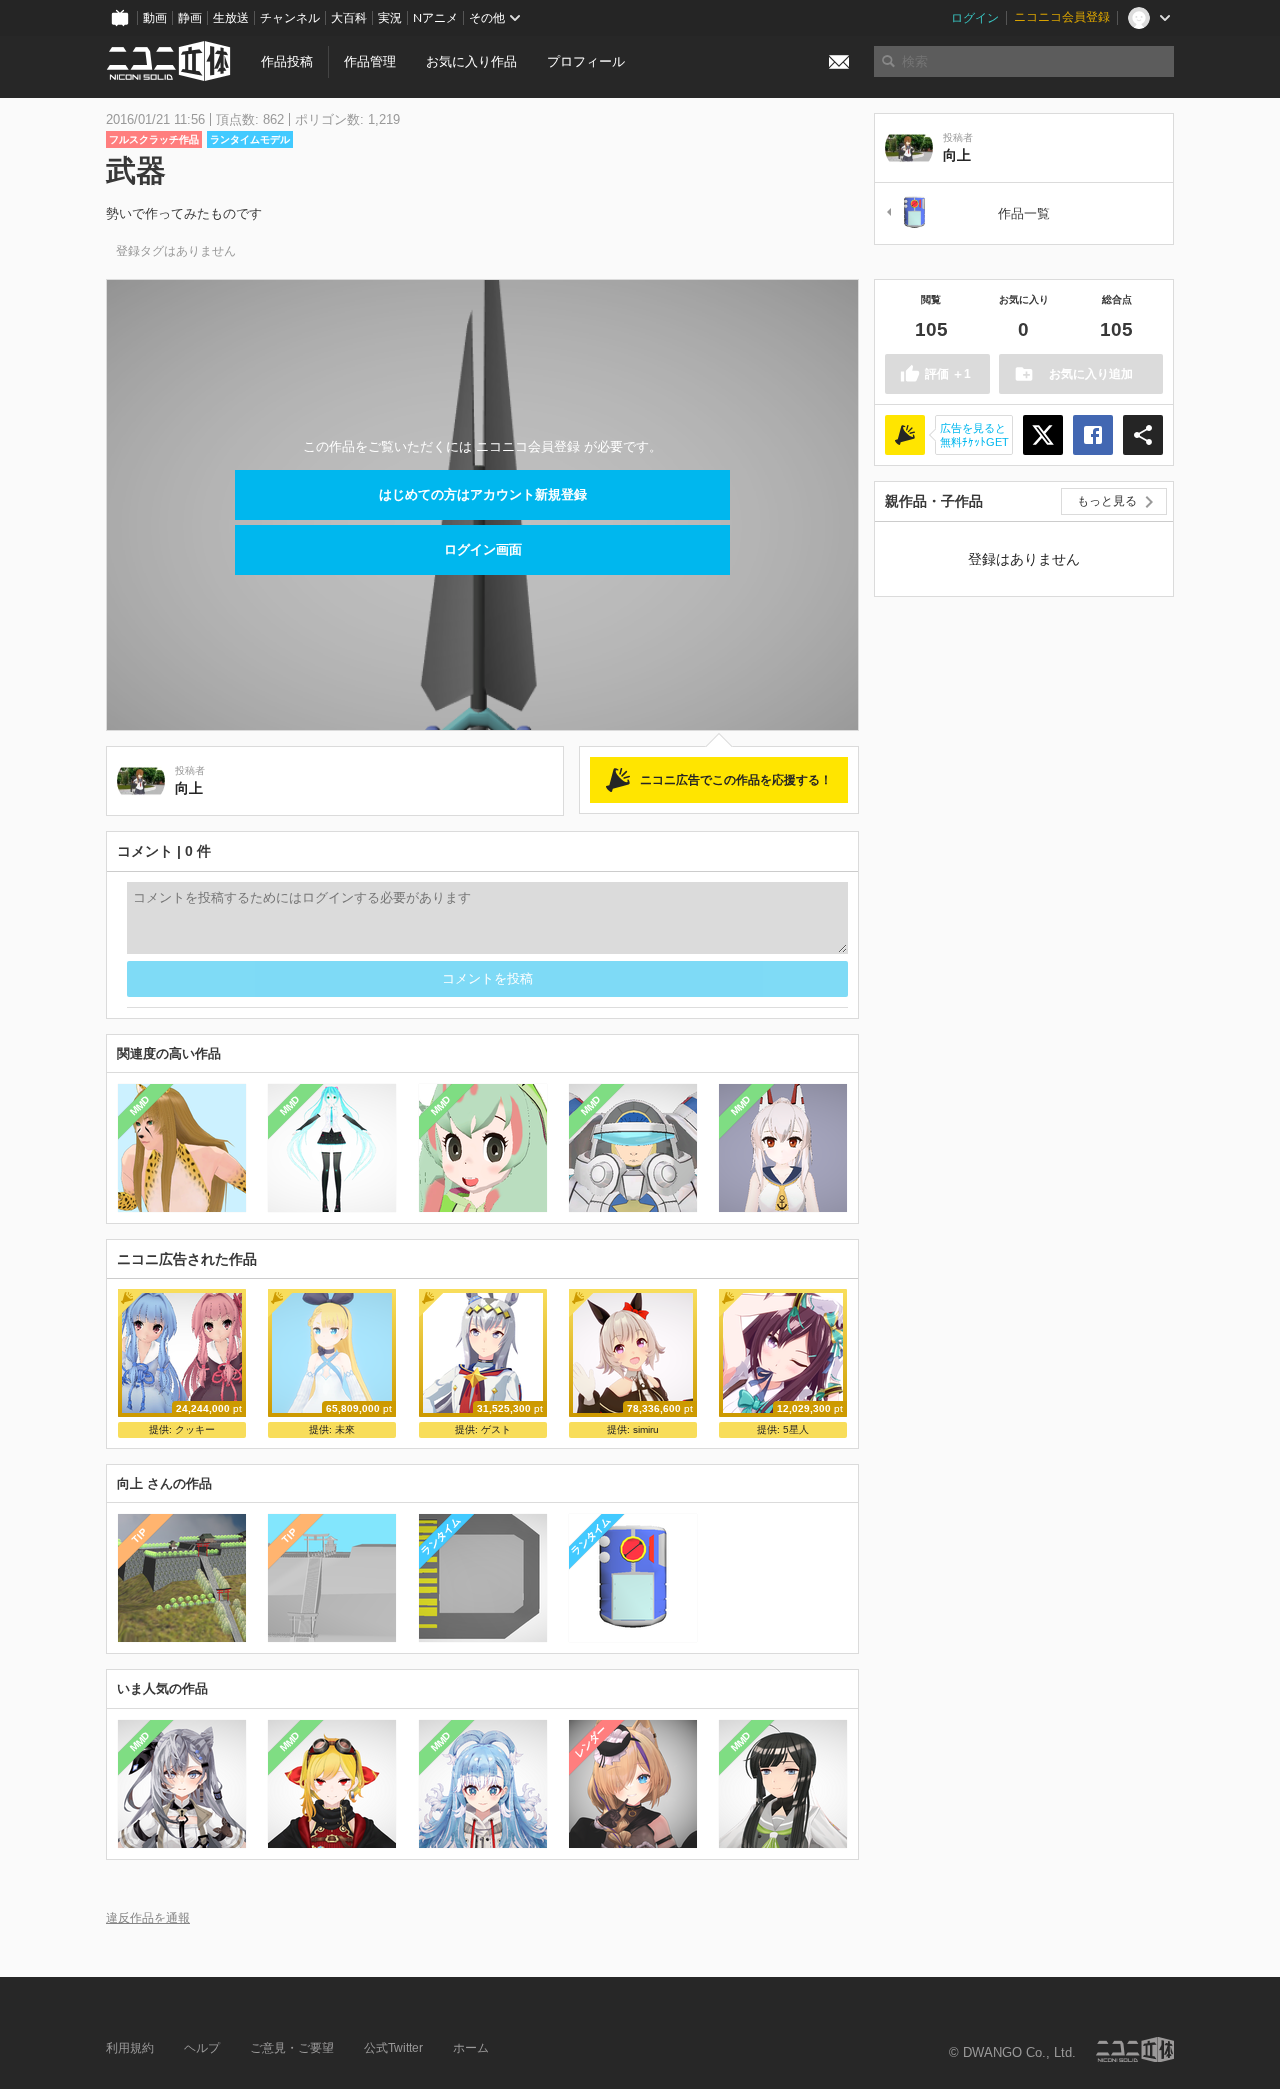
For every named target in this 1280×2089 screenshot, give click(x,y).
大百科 (349, 18)
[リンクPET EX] (909, 213)
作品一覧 (1024, 213)
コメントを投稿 (487, 978)
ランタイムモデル (250, 139)
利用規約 (130, 2048)
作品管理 (370, 61)
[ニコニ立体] (1135, 2049)
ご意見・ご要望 (292, 2048)
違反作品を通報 (148, 1917)
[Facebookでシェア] (1093, 435)
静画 (190, 18)
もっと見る (1107, 501)
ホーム (471, 2048)
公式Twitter (393, 2048)
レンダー (590, 1741)
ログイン (975, 18)
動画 (155, 18)
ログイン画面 (483, 549)
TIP (139, 1536)
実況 (390, 18)
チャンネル (290, 18)
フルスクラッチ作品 (154, 139)
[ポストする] (1043, 435)
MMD (140, 1106)
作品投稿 (287, 61)
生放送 (231, 18)
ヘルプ (202, 2048)
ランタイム (440, 1536)
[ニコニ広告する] (905, 435)
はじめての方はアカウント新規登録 (483, 494)
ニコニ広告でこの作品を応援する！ (736, 780)
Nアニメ (435, 18)
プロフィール (586, 61)
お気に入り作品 (471, 61)
